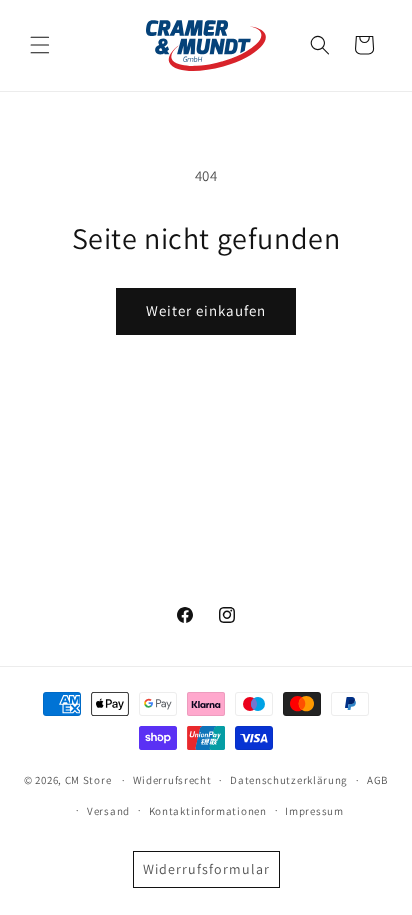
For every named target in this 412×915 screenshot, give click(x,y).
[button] (40, 45)
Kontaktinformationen (208, 811)
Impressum (314, 811)
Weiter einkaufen (206, 310)
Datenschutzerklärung (289, 780)
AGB (377, 780)
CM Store (88, 780)
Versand (108, 811)
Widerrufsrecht (172, 780)
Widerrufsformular (206, 869)
